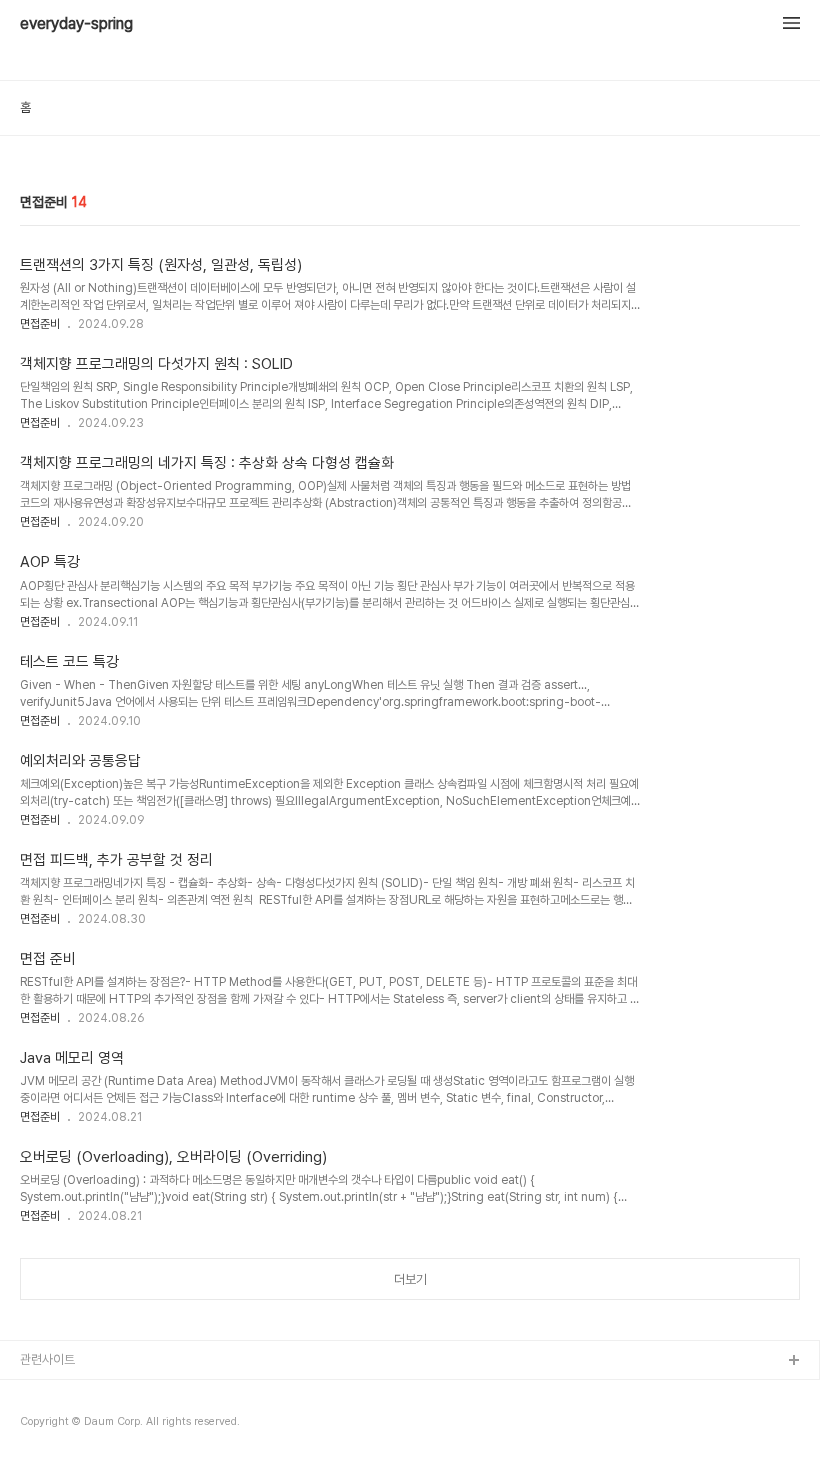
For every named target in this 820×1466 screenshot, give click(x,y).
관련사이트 (47, 1359)
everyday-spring (76, 24)
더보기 (410, 1279)
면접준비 (40, 324)
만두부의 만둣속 (61, 1425)
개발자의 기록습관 (66, 1393)
